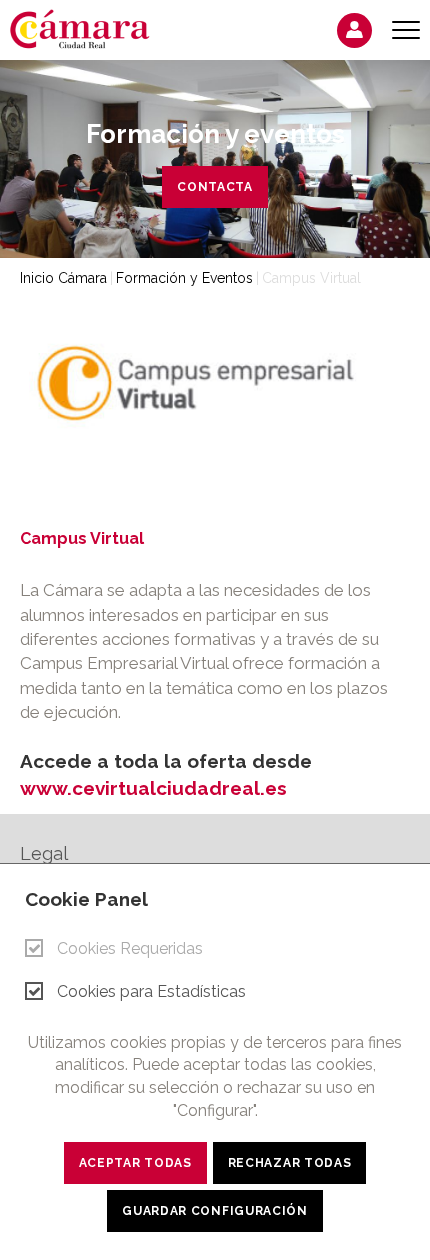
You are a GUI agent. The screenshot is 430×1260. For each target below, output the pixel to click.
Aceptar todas (135, 1163)
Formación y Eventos (184, 278)
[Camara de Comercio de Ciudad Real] (90, 28)
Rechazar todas (290, 1163)
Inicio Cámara (63, 278)
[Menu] (406, 30)
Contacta (215, 187)
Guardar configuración (215, 1211)
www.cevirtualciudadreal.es (153, 788)
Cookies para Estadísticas (151, 991)
